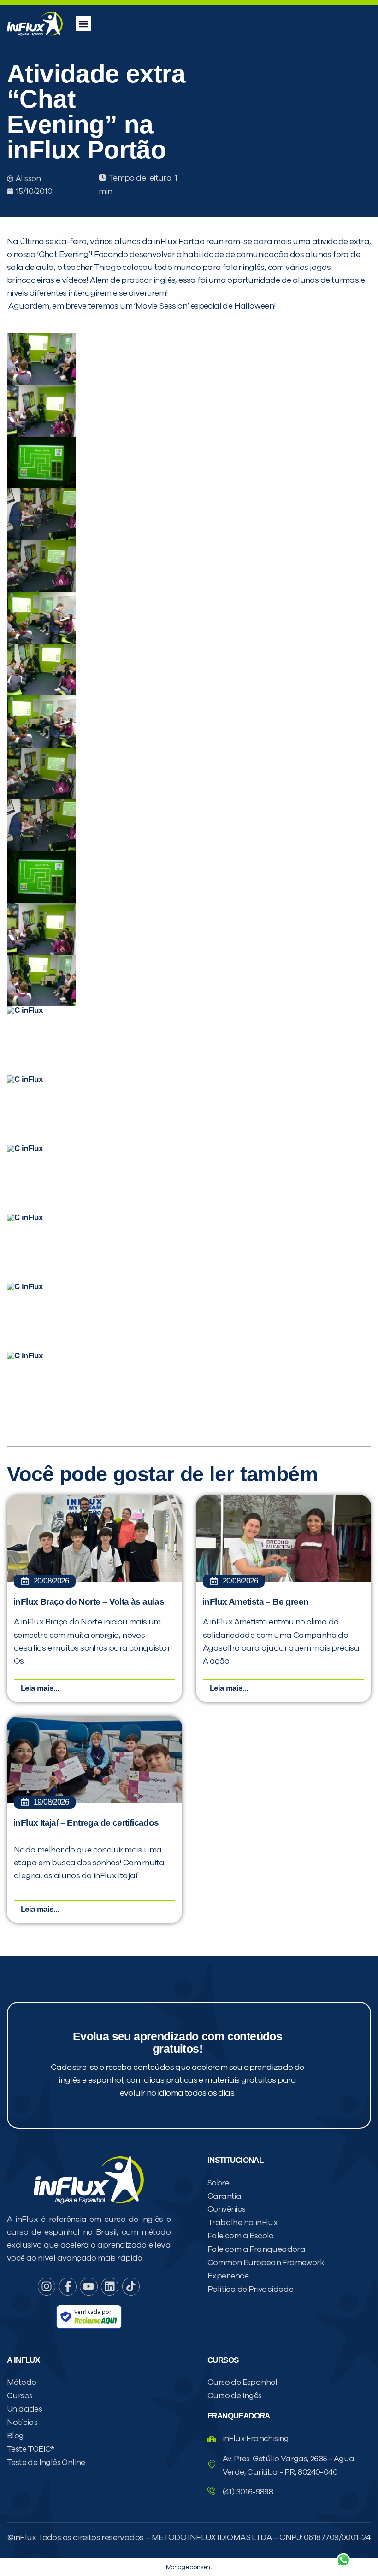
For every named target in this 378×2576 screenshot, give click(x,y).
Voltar (235, 2538)
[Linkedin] (110, 2286)
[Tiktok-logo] (131, 2286)
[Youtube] (89, 2286)
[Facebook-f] (68, 2286)
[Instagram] (47, 2286)
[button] (84, 24)
